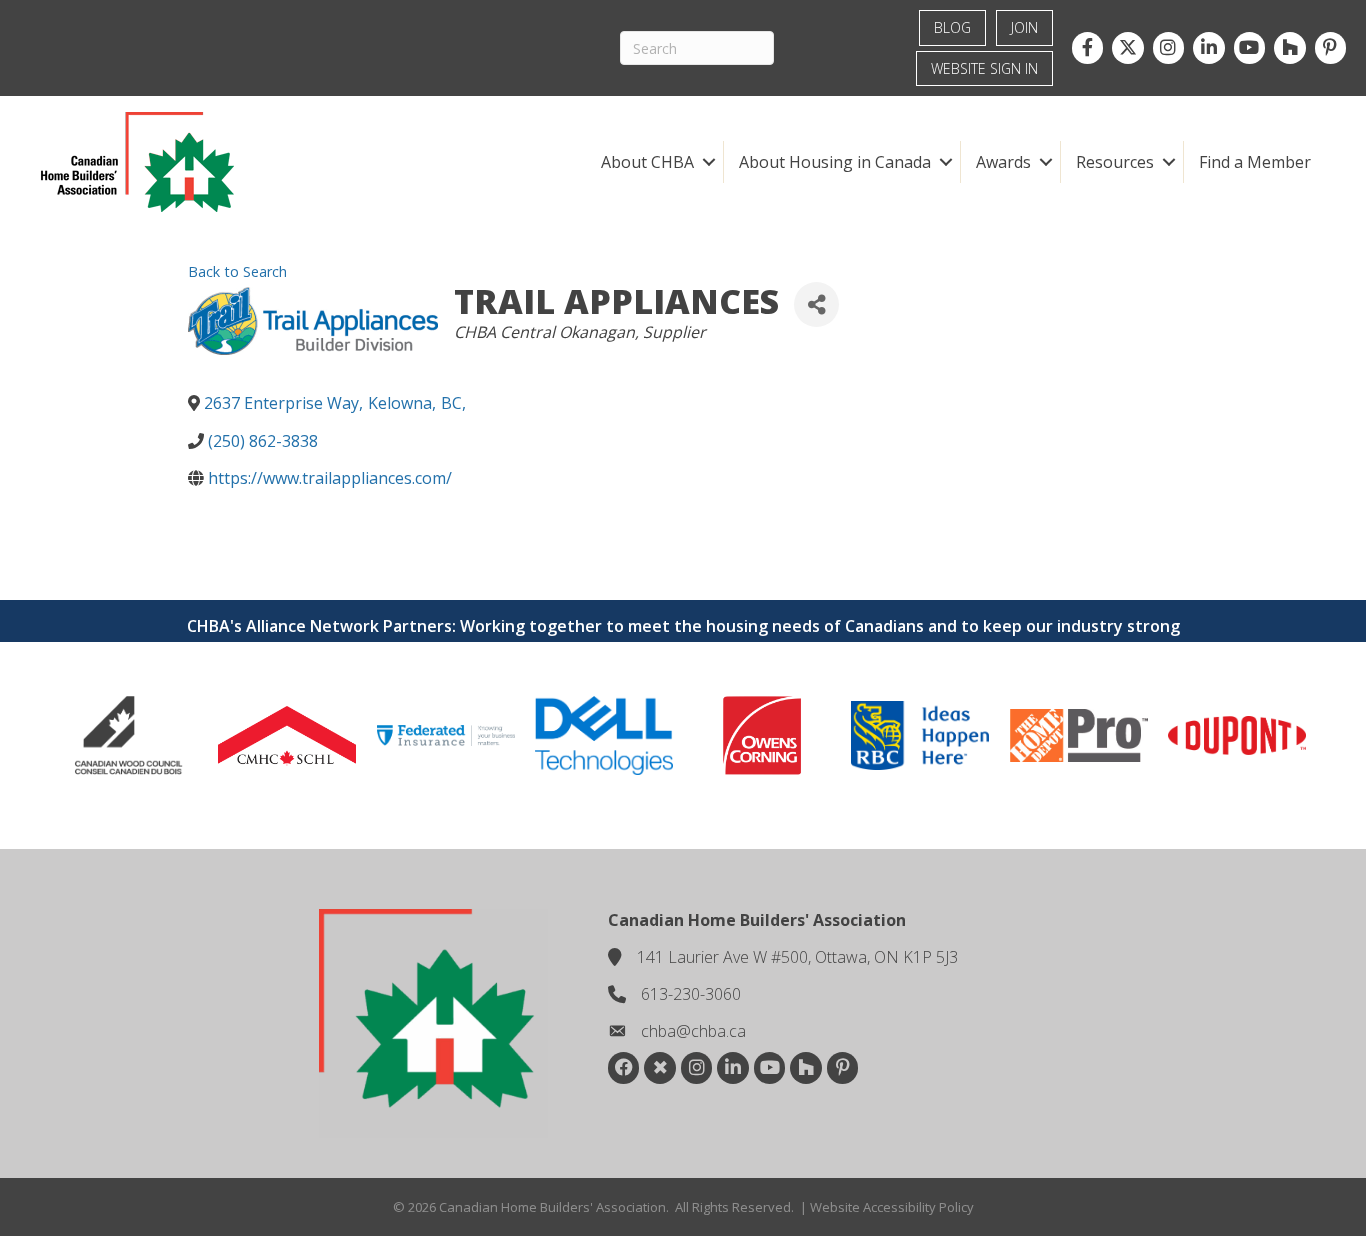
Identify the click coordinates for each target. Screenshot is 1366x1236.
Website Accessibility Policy (892, 1207)
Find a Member (1255, 162)
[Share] (816, 304)
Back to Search (237, 271)
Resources (1115, 162)
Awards (1003, 162)
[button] (708, 162)
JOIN (1024, 27)
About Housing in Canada (835, 162)
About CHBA (647, 162)
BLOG (952, 27)
